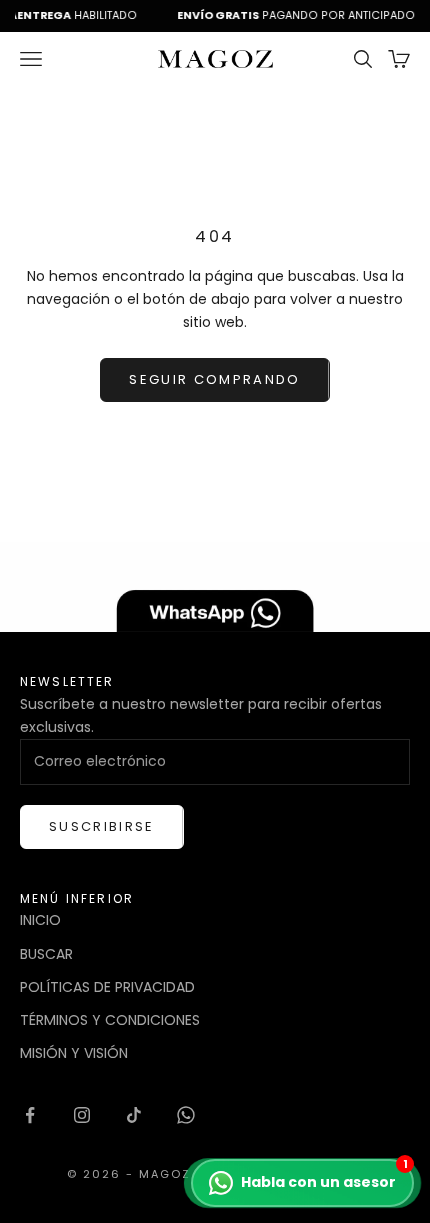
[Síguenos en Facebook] (30, 1115)
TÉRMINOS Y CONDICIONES (110, 1020)
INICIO (40, 920)
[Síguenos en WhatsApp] (186, 1115)
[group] (215, 587)
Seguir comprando (214, 379)
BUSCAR (46, 954)
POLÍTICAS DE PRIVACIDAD (107, 987)
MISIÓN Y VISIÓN (74, 1053)
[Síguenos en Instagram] (82, 1115)
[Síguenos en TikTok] (134, 1115)
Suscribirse (102, 826)
